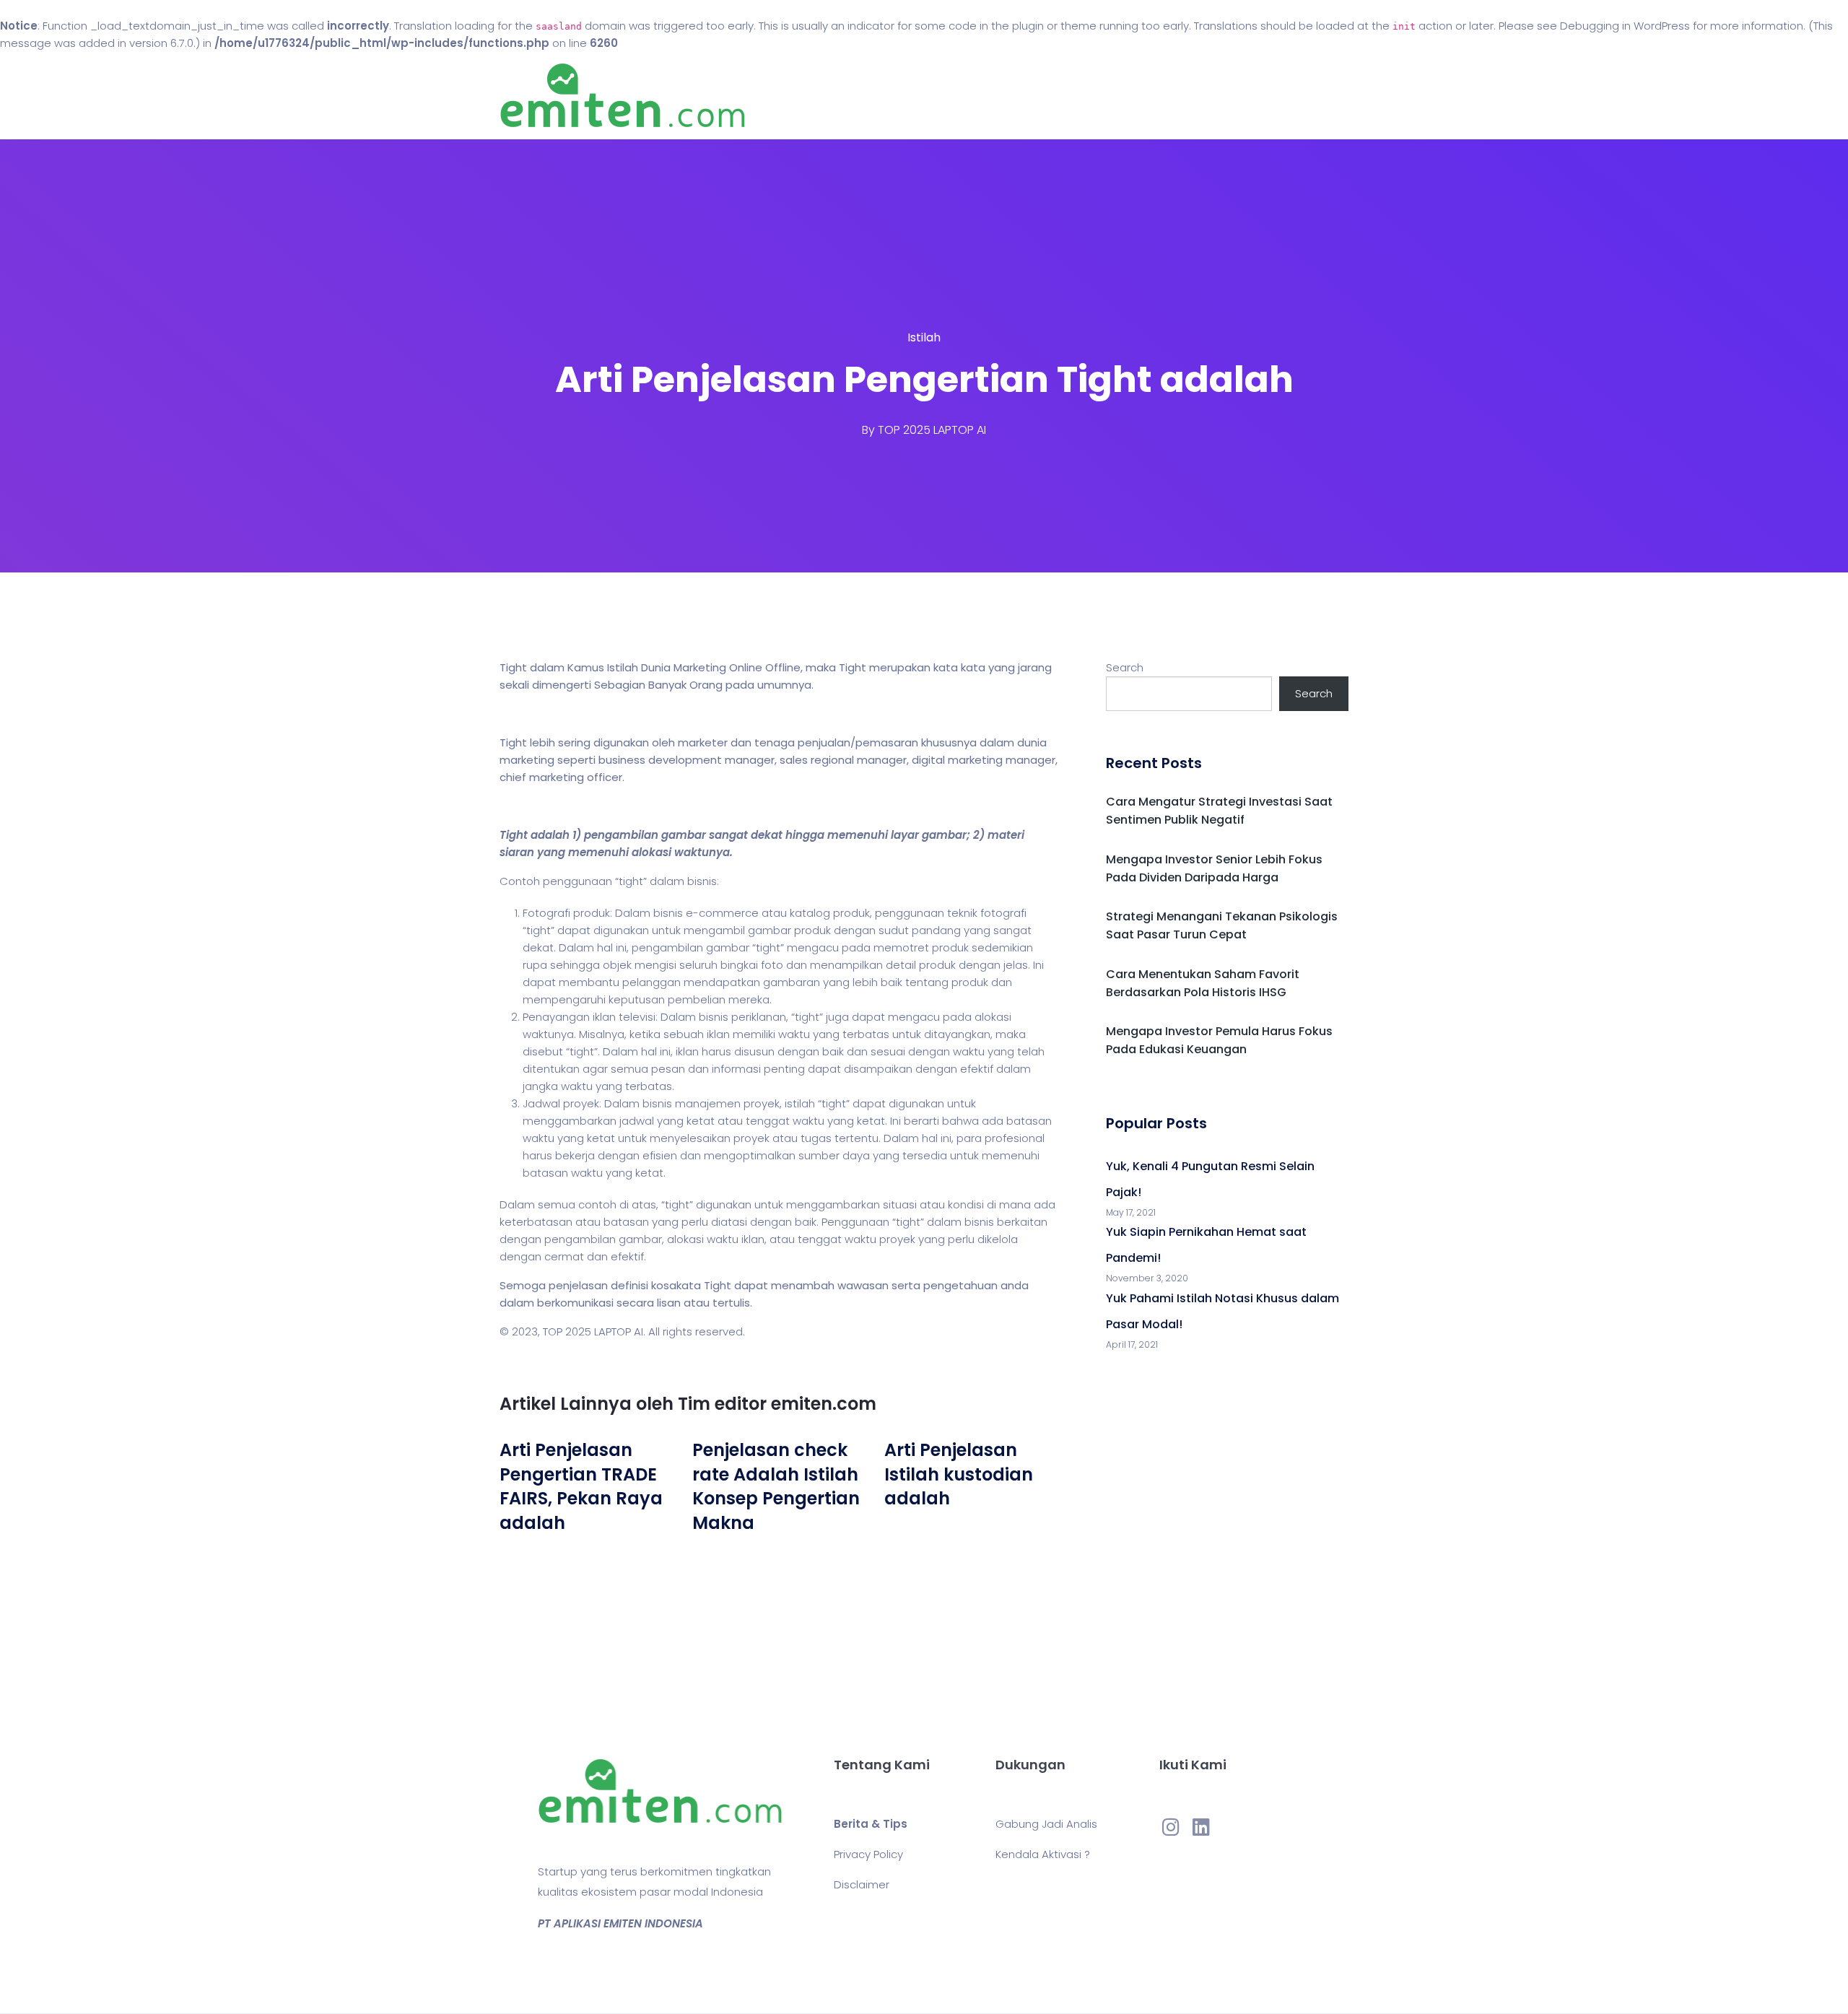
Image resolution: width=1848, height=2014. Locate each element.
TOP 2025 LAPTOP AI (932, 430)
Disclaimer (862, 1884)
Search (1125, 667)
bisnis (702, 881)
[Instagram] (1171, 1826)
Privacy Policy (868, 1854)
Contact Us (1024, 96)
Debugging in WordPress (1625, 26)
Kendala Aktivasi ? (1043, 1854)
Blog (944, 96)
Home (880, 96)
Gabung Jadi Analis (1046, 1824)
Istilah (924, 337)
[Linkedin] (1201, 1826)
